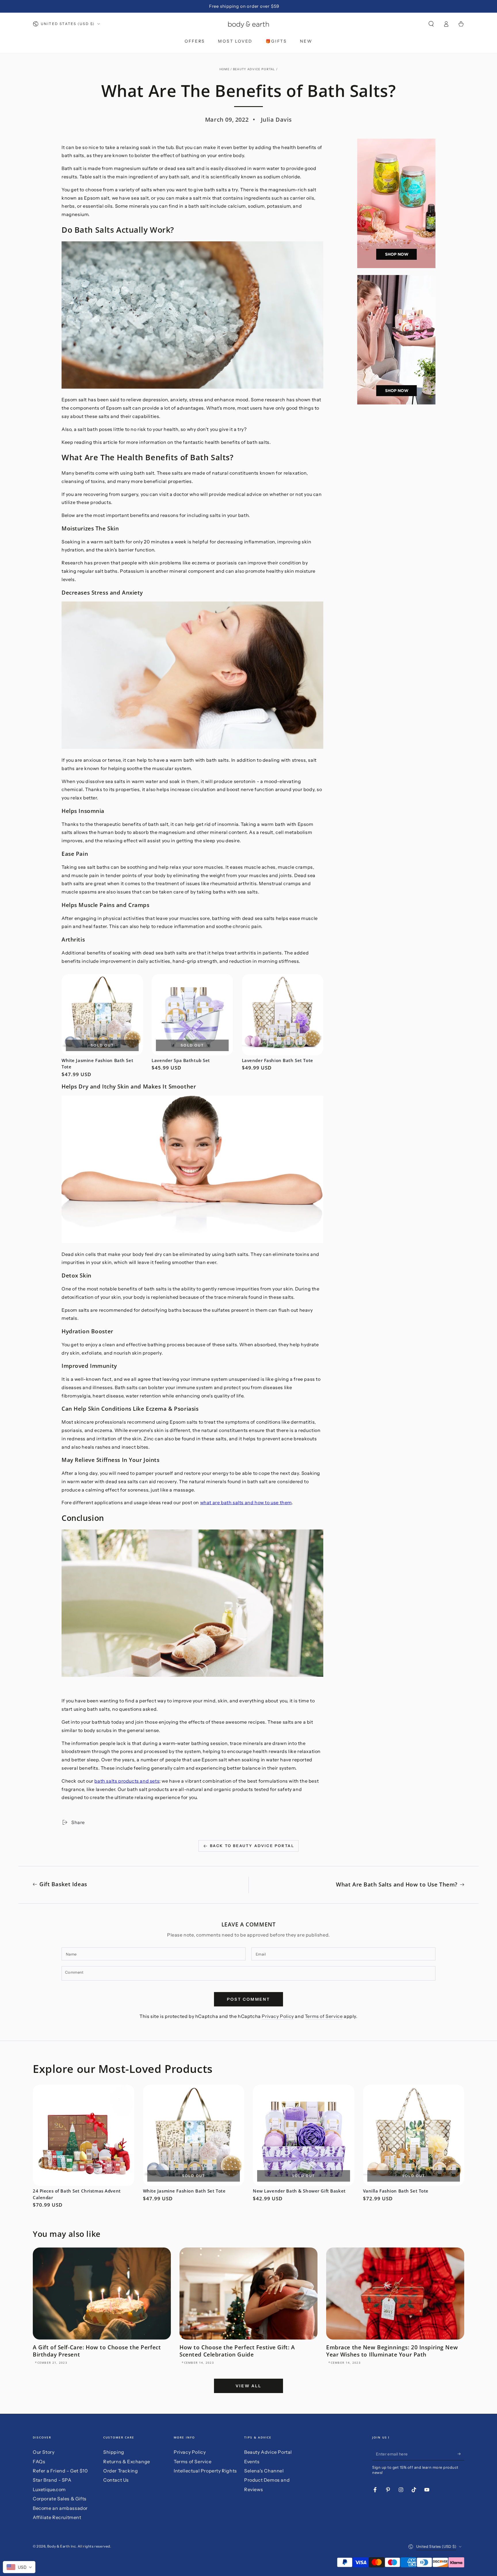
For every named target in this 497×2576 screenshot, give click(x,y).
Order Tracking (121, 2471)
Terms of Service (324, 2016)
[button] (431, 24)
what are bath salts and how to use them (246, 1502)
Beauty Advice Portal (254, 69)
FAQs (39, 2462)
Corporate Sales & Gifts (60, 2499)
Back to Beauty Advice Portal (252, 1846)
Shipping (114, 2452)
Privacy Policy (278, 2016)
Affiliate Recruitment (57, 2517)
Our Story (44, 2452)
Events (252, 2462)
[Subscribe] (461, 2454)
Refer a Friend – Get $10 (60, 2471)
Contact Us (116, 2480)
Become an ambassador (60, 2508)
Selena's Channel (264, 2471)
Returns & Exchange (127, 2462)
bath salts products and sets (127, 1781)
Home (224, 69)
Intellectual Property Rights (205, 2471)
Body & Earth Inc (62, 2546)
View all (248, 2386)
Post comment (248, 1999)
